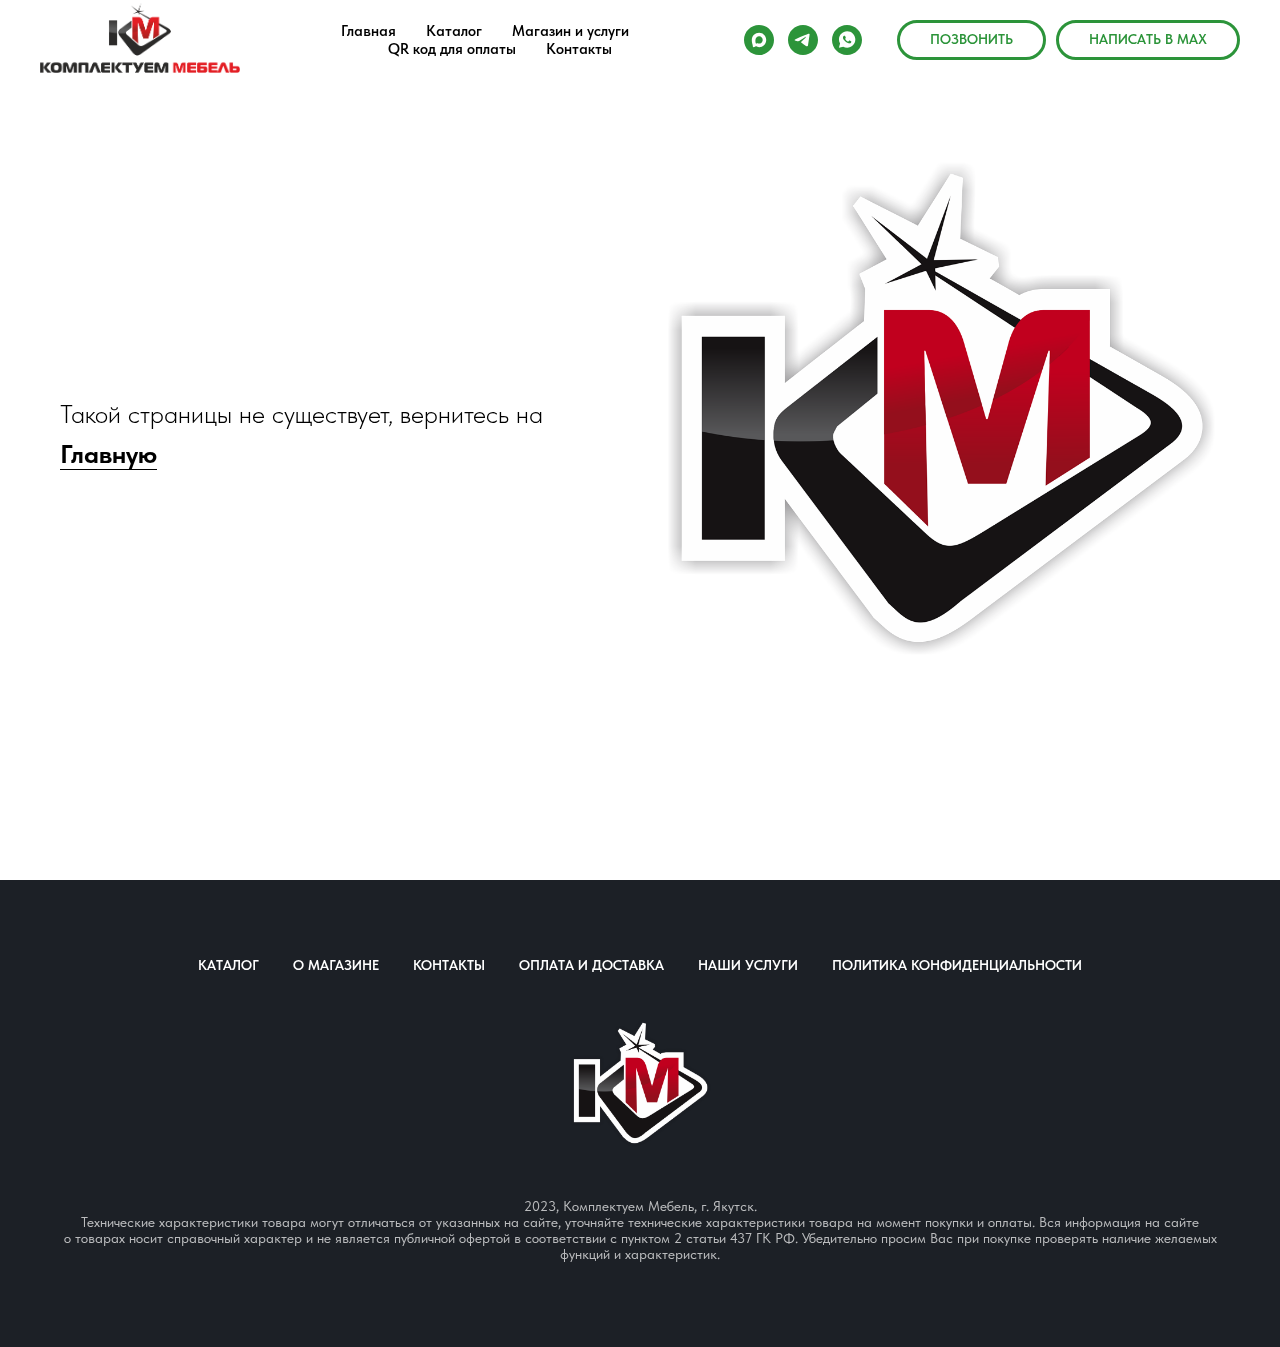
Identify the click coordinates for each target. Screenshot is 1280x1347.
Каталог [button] (454, 31)
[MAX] (759, 40)
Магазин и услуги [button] (570, 31)
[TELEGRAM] (803, 40)
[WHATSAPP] (847, 40)
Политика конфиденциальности (957, 965)
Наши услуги (748, 965)
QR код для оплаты (452, 49)
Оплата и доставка (591, 965)
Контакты (579, 49)
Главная (368, 31)
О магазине (336, 965)
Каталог (228, 965)
